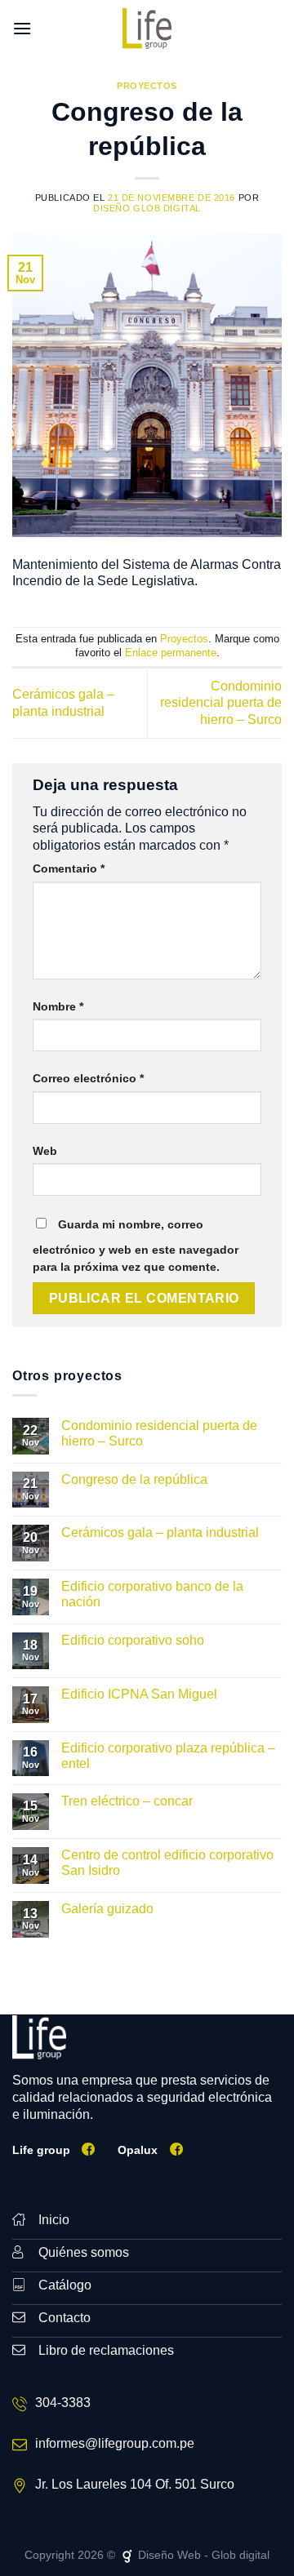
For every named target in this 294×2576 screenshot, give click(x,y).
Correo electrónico (88, 1078)
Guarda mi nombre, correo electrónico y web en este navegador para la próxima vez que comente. (136, 1246)
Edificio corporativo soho (133, 1640)
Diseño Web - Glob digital (202, 2555)
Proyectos (147, 86)
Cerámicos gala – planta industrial (160, 1532)
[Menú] (22, 28)
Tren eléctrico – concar (127, 1801)
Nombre (58, 1006)
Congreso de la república (134, 1479)
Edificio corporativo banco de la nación (152, 1594)
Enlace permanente (171, 653)
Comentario (69, 868)
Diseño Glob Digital (147, 208)
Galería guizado (107, 1909)
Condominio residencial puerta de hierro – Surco (221, 703)
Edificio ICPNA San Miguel (139, 1694)
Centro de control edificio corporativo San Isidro (167, 1863)
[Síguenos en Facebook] (88, 2149)
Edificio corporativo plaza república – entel (168, 1756)
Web (45, 1151)
